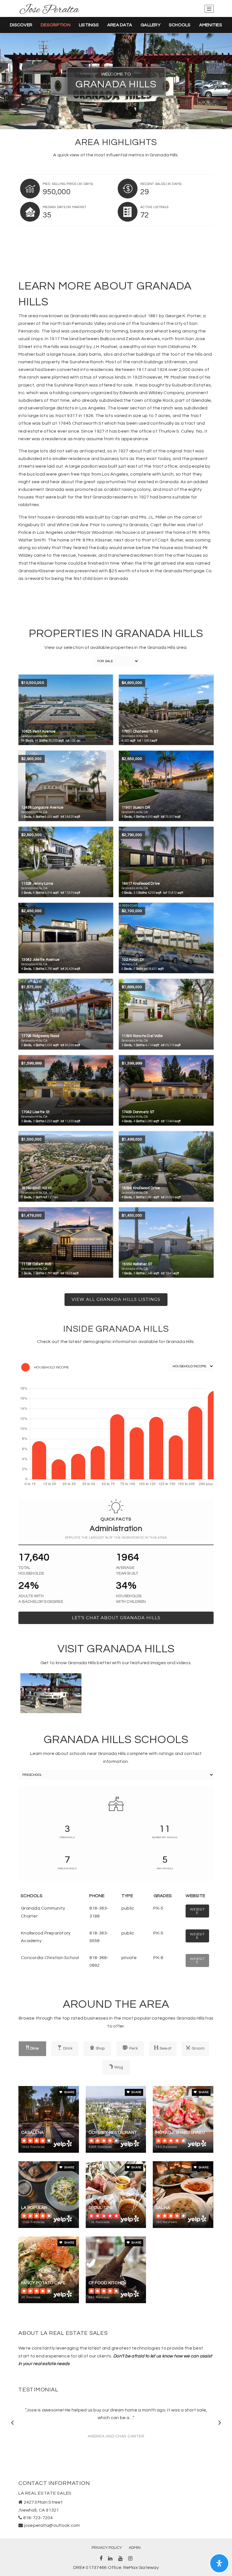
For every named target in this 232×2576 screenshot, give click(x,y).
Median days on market (65, 207)
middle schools (67, 1868)
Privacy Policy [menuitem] (107, 2548)
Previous (13, 2422)
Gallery (151, 25)
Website (197, 1911)
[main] (116, 1177)
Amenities (211, 25)
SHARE (69, 2092)
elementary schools (165, 1837)
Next (219, 2422)
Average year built (127, 1571)
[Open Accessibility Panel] (219, 2563)
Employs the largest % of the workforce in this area (116, 1538)
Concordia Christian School (50, 1958)
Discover (21, 25)
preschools (67, 1837)
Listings (89, 25)
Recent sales (161, 184)
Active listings (154, 207)
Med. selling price (68, 184)
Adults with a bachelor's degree (41, 1599)
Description (56, 25)
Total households (31, 1571)
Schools (180, 25)
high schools (165, 1868)
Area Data (120, 25)
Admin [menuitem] (135, 2548)
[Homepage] (50, 9)
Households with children (131, 1599)
